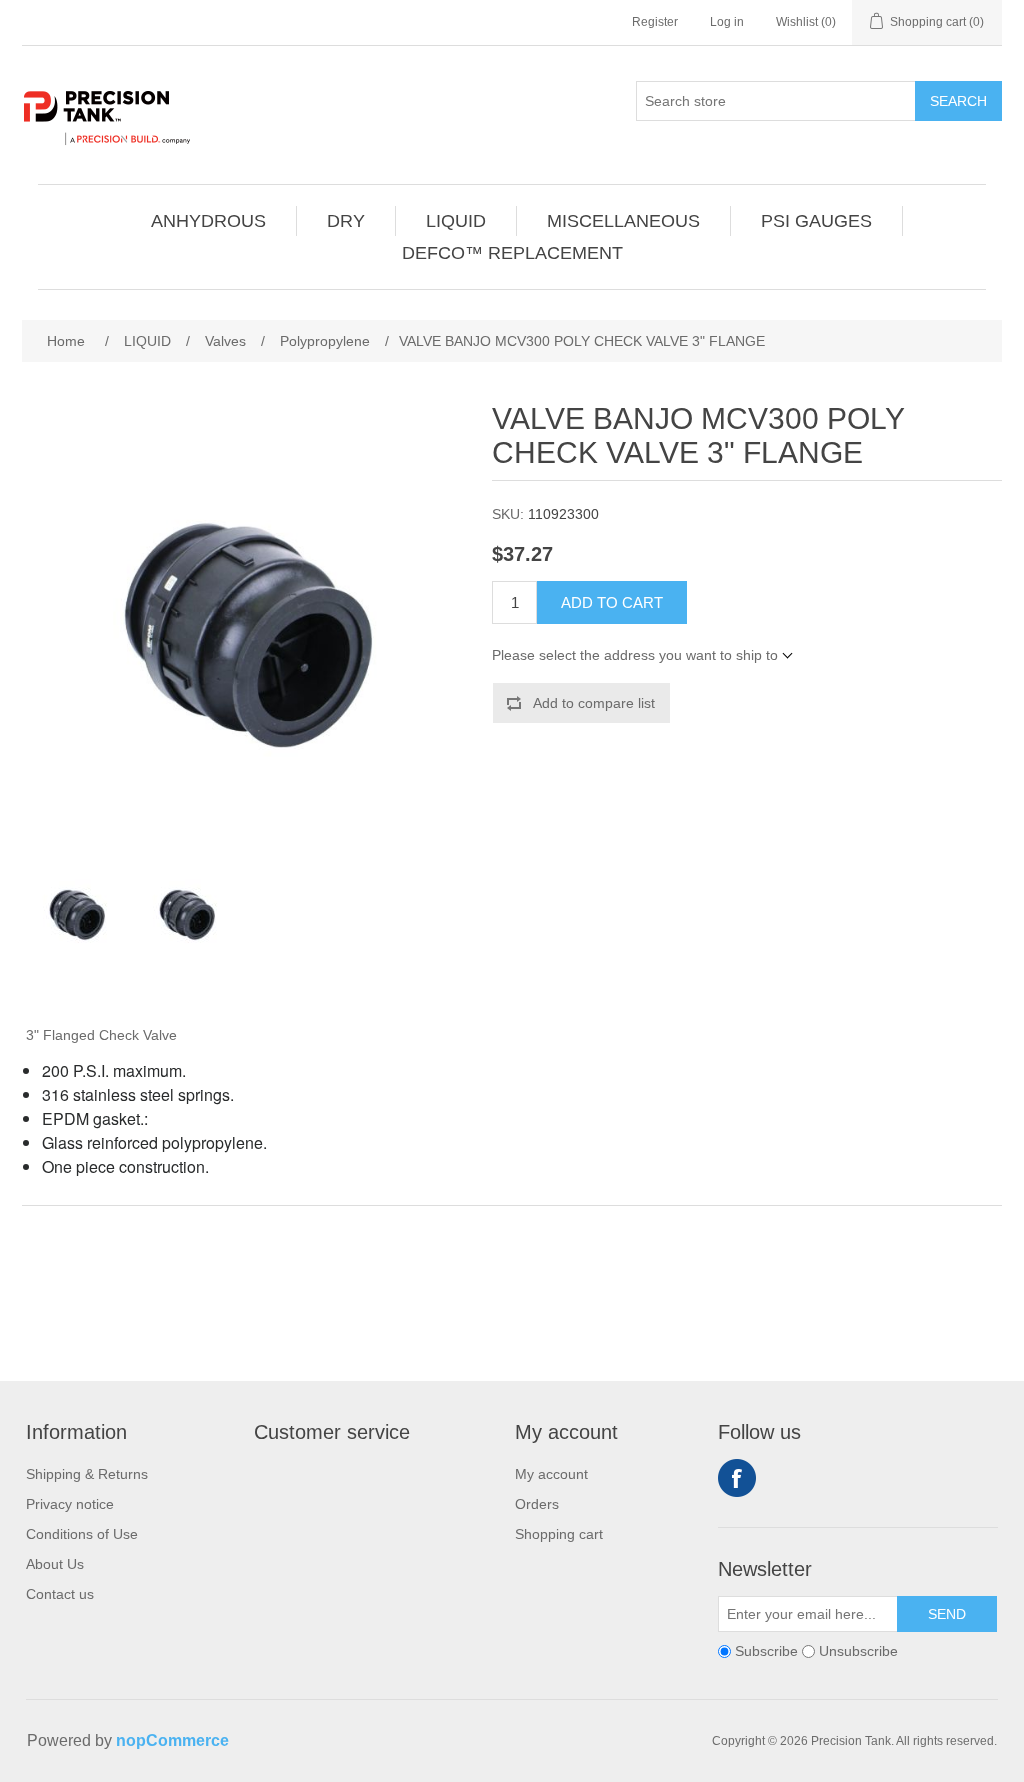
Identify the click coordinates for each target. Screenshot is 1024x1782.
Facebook (737, 1478)
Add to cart (612, 602)
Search (958, 101)
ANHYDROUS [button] (208, 221)
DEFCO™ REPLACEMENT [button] (512, 253)
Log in (727, 22)
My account (551, 1474)
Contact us (60, 1594)
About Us (55, 1564)
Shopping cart (559, 1534)
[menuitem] (209, 221)
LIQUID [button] (456, 221)
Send (947, 1614)
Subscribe (766, 1651)
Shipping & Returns (87, 1474)
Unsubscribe (858, 1651)
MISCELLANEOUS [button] (623, 221)
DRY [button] (346, 221)
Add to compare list (594, 703)
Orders (537, 1504)
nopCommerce (172, 1740)
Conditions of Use (82, 1534)
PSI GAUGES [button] (816, 221)
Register (655, 22)
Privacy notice (70, 1504)
